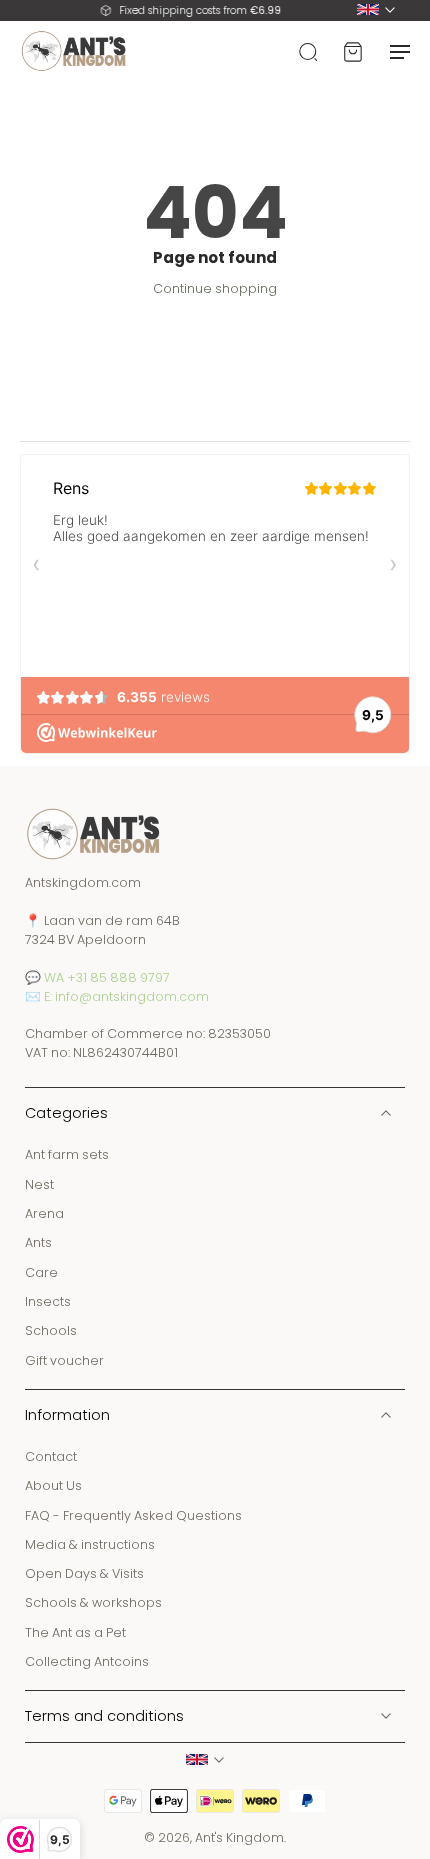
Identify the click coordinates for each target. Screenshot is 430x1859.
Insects (48, 1301)
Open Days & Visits (84, 1574)
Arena (44, 1213)
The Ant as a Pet (75, 1632)
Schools (51, 1331)
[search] (308, 51)
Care (41, 1272)
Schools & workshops (93, 1603)
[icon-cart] (352, 51)
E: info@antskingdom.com (126, 996)
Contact (51, 1456)
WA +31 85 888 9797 (107, 977)
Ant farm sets (67, 1155)
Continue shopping (215, 288)
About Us (53, 1486)
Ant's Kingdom (239, 1838)
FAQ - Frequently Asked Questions (133, 1515)
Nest (39, 1184)
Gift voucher (64, 1360)
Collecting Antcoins (87, 1661)
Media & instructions (90, 1544)
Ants (38, 1243)
